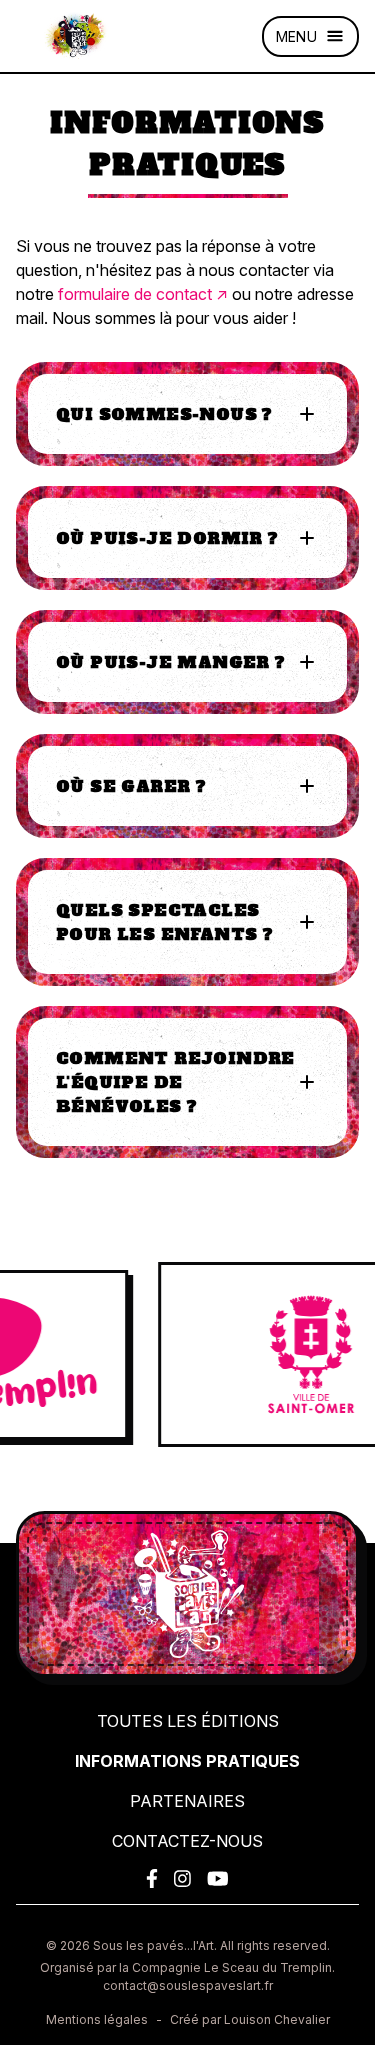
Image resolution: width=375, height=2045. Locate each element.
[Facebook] (152, 1878)
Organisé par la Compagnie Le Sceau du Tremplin (186, 1967)
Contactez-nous (187, 1841)
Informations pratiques (187, 1761)
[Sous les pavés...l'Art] (76, 36)
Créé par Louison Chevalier (250, 2019)
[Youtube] (218, 1878)
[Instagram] (182, 1878)
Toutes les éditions (188, 1721)
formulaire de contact (135, 294)
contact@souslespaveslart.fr (188, 1985)
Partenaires (187, 1801)
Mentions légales (97, 2019)
